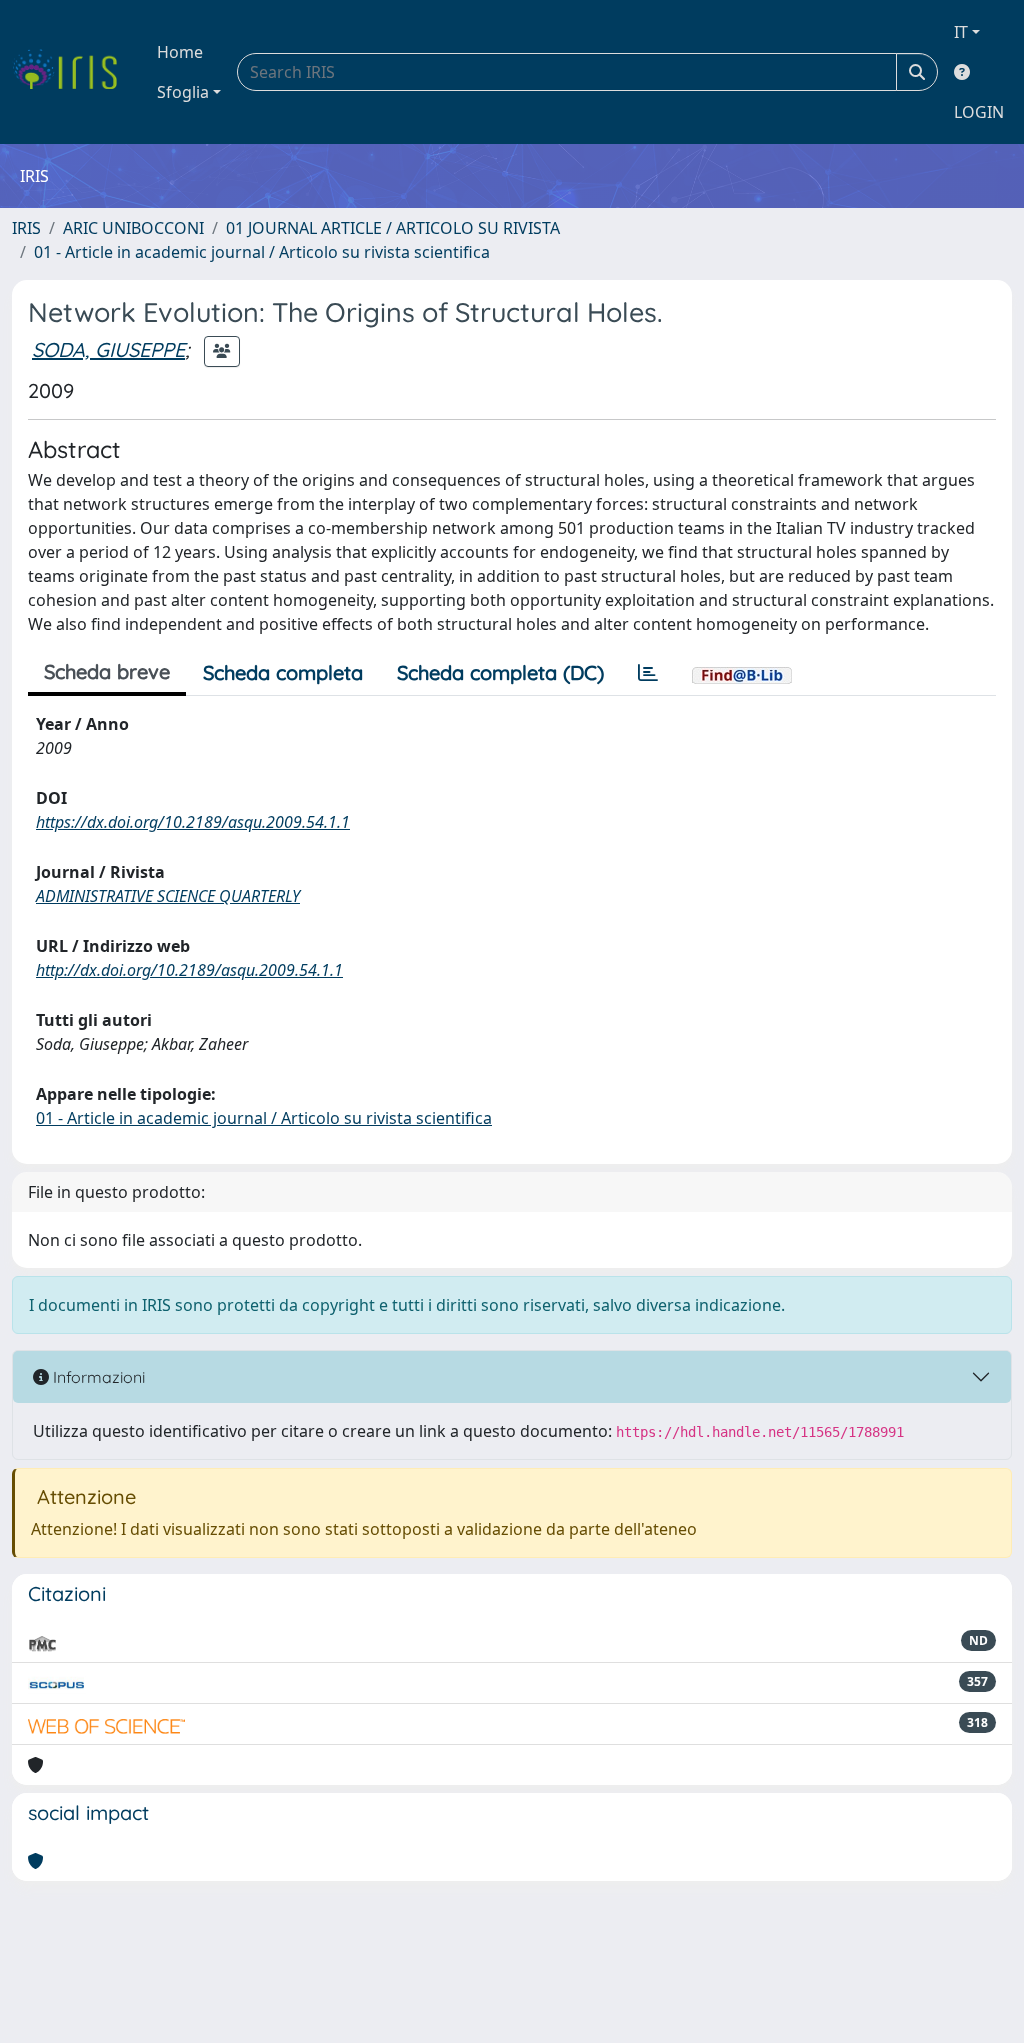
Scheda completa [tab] (283, 672)
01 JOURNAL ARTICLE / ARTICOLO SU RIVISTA (393, 228)
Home (180, 52)
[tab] (648, 673)
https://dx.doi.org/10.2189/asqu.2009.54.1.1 (193, 822)
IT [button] (961, 32)
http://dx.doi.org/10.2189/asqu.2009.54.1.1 (189, 970)
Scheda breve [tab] (107, 671)
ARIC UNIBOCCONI (133, 228)
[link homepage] (72, 72)
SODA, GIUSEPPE (108, 349)
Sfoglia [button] (183, 92)
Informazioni (97, 1377)
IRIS (26, 228)
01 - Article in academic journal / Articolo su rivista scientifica (262, 252)
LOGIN (979, 112)
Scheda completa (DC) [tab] (500, 672)
